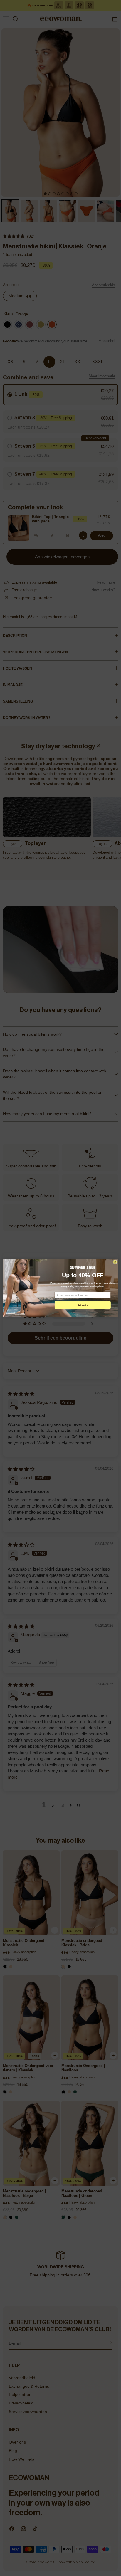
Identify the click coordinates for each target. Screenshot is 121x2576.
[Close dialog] (115, 1262)
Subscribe (83, 1305)
